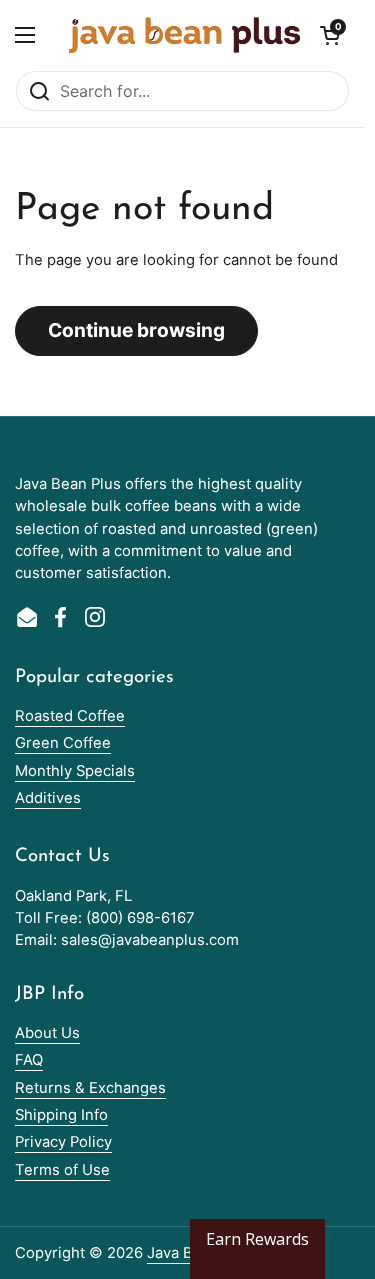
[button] (330, 35)
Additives (48, 798)
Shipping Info (61, 1115)
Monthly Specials (75, 771)
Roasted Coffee (70, 716)
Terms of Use (62, 1170)
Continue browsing (136, 330)
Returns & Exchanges (90, 1088)
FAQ (29, 1060)
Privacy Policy (63, 1142)
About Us (47, 1033)
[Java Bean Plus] (184, 35)
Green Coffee (63, 743)
